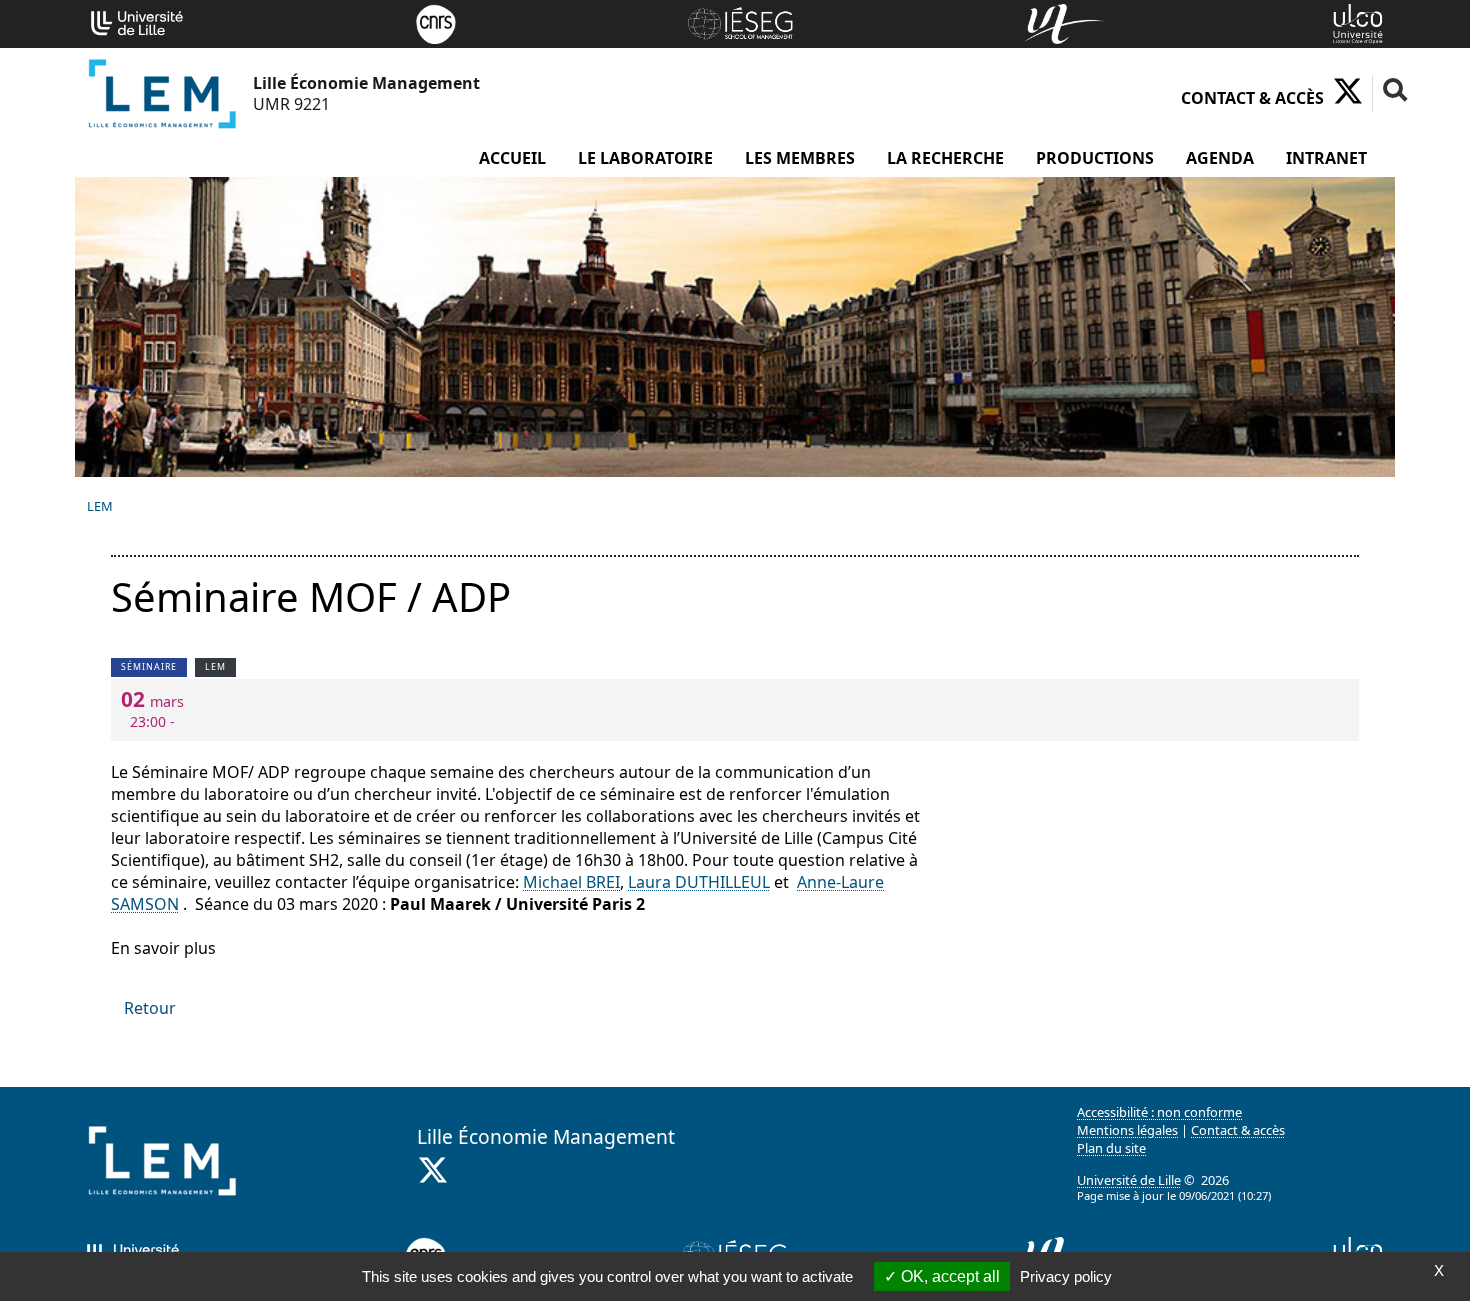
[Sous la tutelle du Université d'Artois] (1064, 22)
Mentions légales (1127, 1130)
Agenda (1220, 158)
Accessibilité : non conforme (1159, 1112)
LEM (100, 506)
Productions (1095, 158)
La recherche (945, 158)
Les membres (800, 158)
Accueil (512, 158)
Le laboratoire (645, 158)
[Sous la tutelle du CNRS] (436, 22)
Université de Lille (1129, 1180)
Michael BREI (571, 882)
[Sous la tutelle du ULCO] (1358, 22)
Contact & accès (1252, 98)
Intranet (1326, 158)
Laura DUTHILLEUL (699, 882)
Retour (150, 1008)
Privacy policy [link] (1066, 1276)
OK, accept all (948, 1276)
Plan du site (1111, 1148)
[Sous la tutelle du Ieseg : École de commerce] (740, 22)
